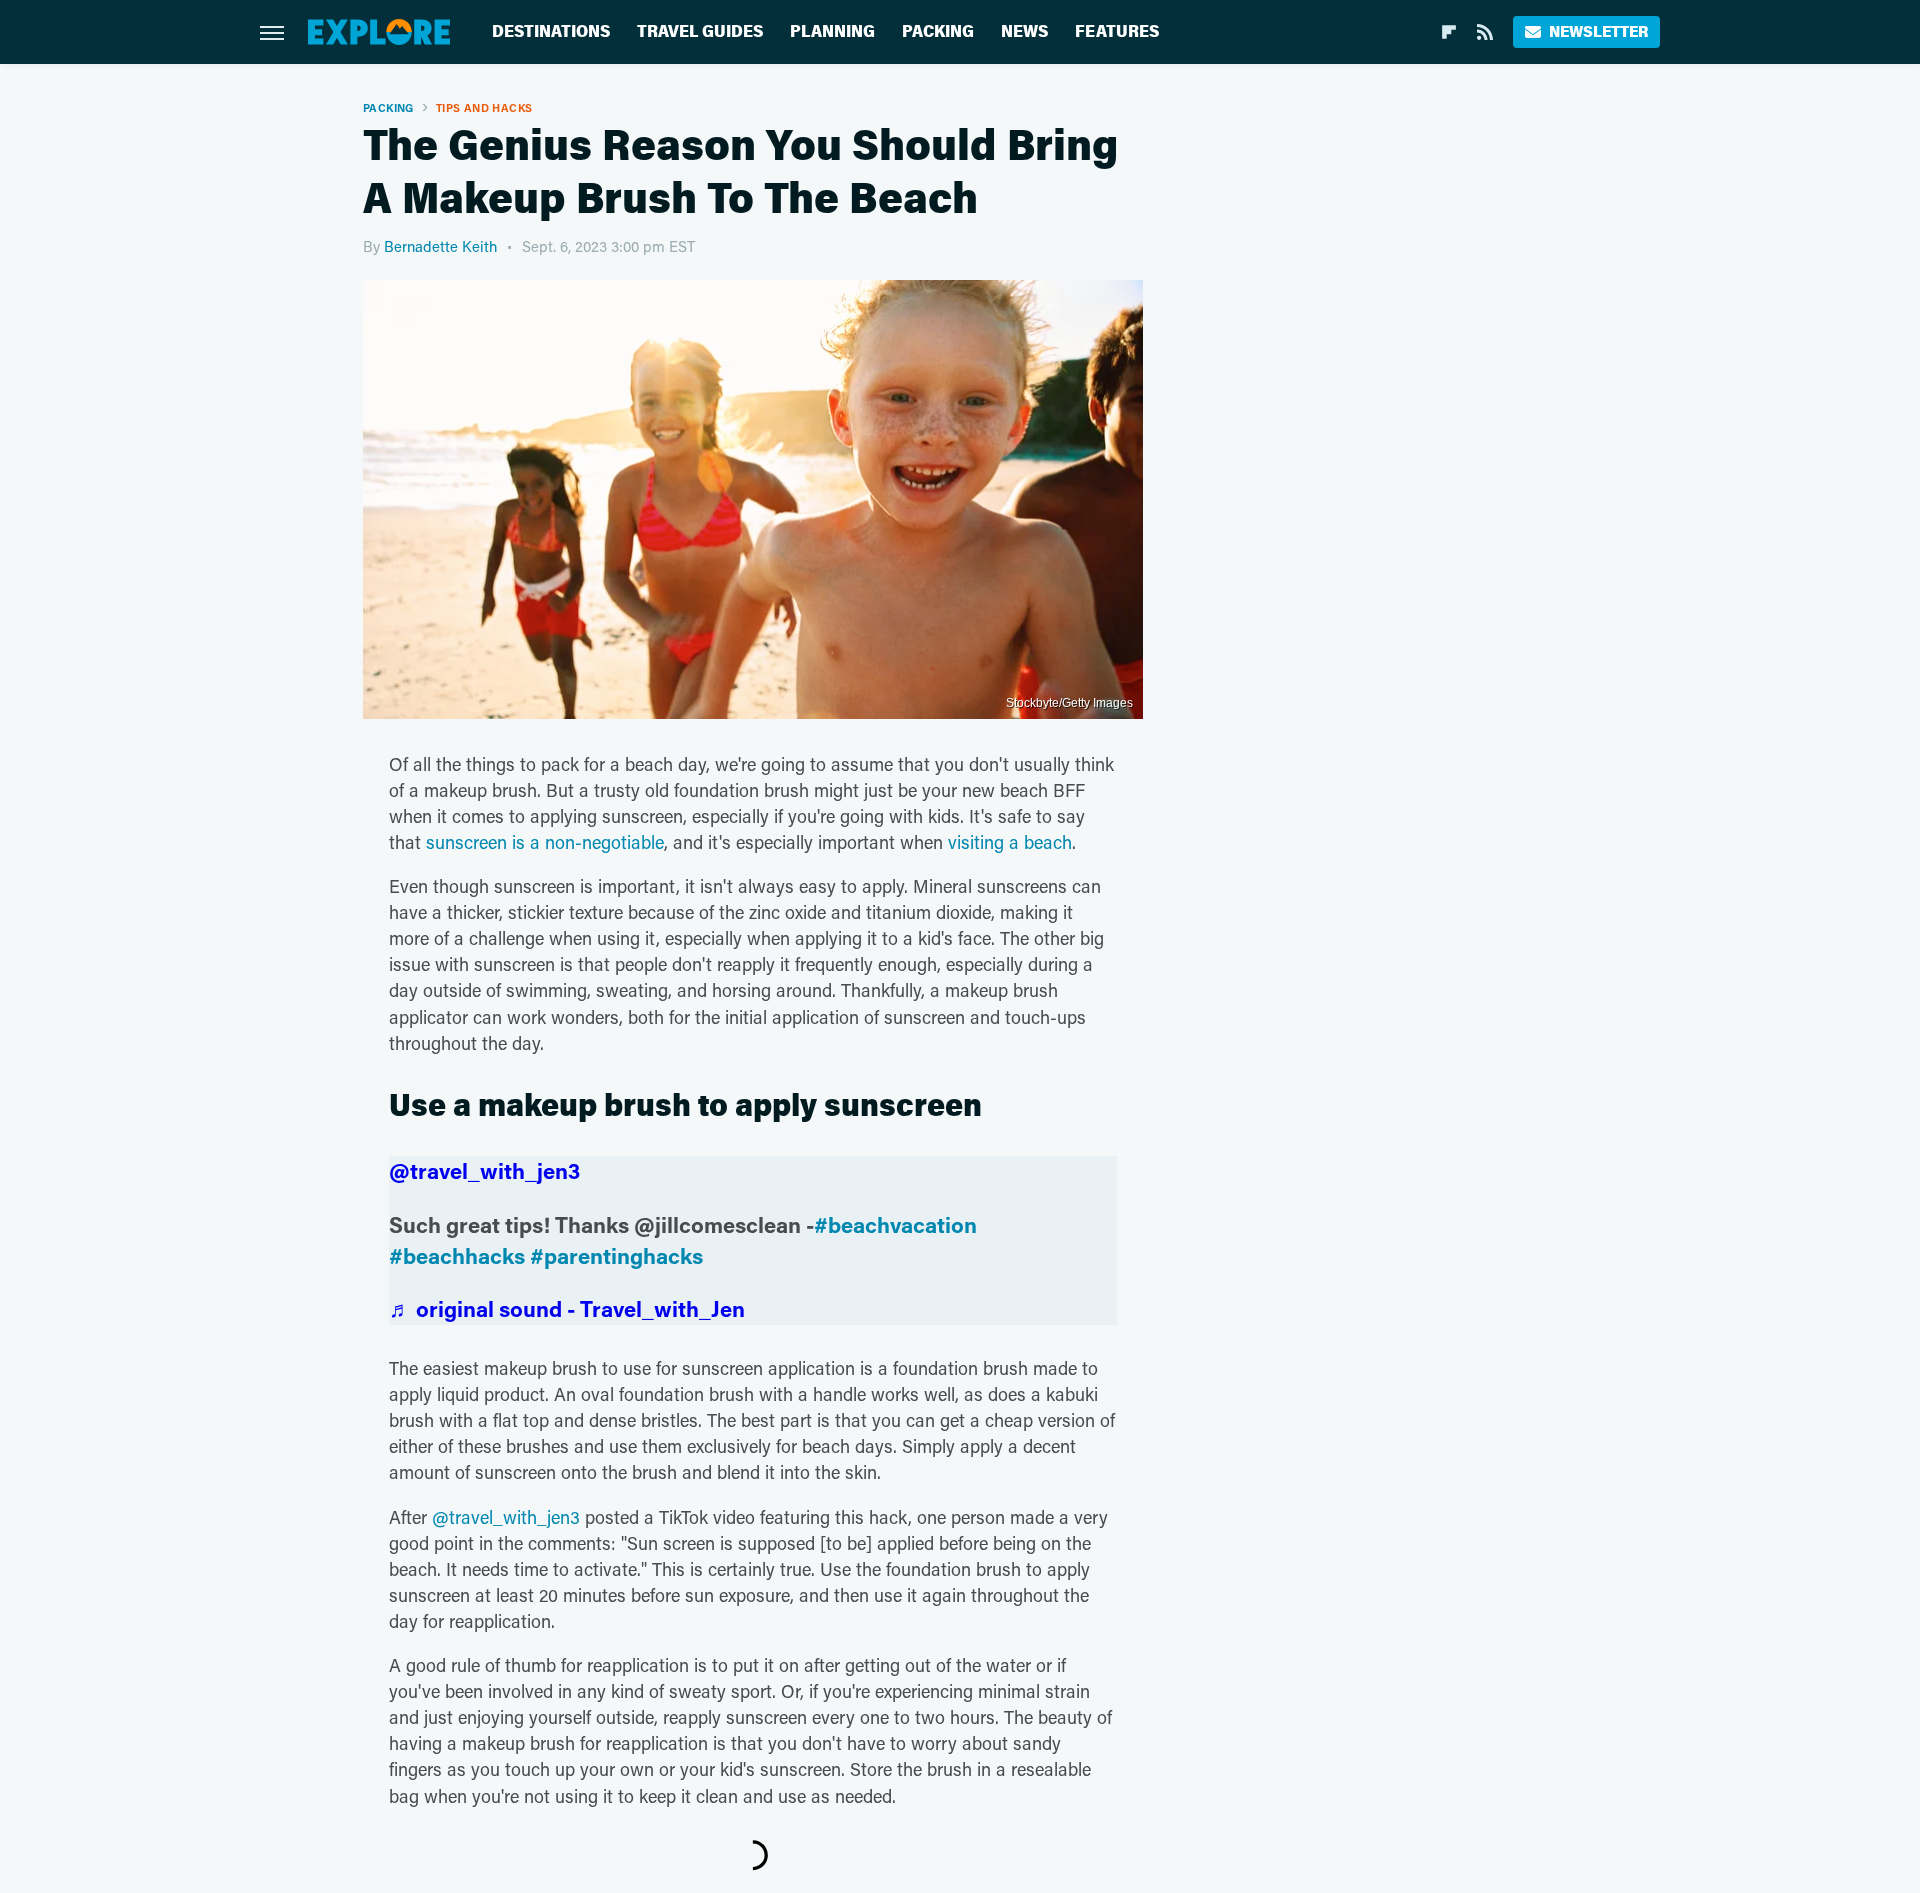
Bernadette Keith (440, 246)
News (1024, 31)
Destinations (551, 31)
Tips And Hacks (484, 107)
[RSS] (1485, 32)
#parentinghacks (616, 1255)
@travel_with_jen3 (484, 1170)
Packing (938, 31)
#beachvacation (895, 1224)
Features (1117, 31)
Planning (832, 31)
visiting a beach (1010, 842)
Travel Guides (700, 31)
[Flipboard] (1449, 32)
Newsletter (1598, 31)
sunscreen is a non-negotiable (545, 842)
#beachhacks (457, 1255)
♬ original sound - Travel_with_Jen (567, 1308)
